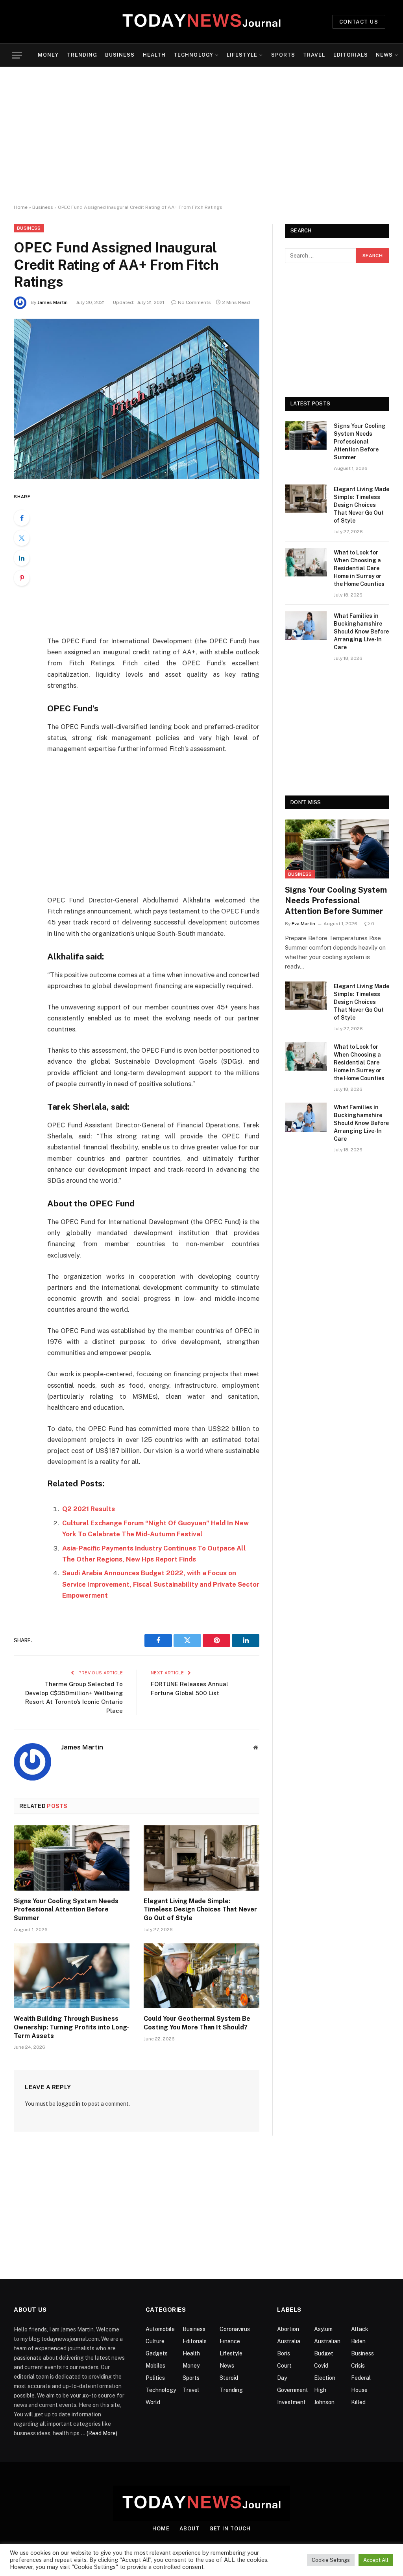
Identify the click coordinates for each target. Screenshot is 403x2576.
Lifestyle (242, 55)
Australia (289, 2341)
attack (360, 2329)
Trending (82, 55)
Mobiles (155, 2366)
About (189, 2529)
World (153, 2402)
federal (361, 2378)
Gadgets (157, 2353)
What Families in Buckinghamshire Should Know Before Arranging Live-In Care (361, 632)
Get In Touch (230, 2529)
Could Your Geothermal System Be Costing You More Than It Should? (197, 2023)
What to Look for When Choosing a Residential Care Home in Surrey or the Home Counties (359, 568)
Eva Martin (303, 924)
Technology (193, 55)
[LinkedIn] (22, 558)
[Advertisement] (201, 136)
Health (154, 55)
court (284, 2366)
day (282, 2378)
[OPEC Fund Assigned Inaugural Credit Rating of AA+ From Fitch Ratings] (137, 399)
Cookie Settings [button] (331, 2560)
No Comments (194, 302)
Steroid (229, 2378)
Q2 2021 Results (89, 1509)
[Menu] (17, 55)
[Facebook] (22, 518)
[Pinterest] (22, 578)
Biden (358, 2341)
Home (21, 207)
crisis (358, 2366)
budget (324, 2353)
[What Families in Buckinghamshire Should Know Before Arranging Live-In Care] (306, 625)
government (293, 2390)
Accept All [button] (376, 2560)
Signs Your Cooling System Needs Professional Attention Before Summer (66, 1910)
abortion (288, 2329)
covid (321, 2366)
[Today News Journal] (201, 22)
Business (120, 55)
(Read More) (102, 2433)
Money (48, 55)
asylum (323, 2329)
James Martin (53, 302)
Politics (155, 2378)
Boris (284, 2353)
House (359, 2390)
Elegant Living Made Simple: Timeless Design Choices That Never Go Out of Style (200, 1910)
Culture (155, 2341)
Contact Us (359, 22)
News (384, 55)
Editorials (351, 55)
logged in (68, 2104)
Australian (327, 2341)
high (320, 2390)
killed (358, 2402)
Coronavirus (235, 2329)
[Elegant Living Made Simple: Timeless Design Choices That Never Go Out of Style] (201, 1858)
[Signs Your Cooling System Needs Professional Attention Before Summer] (72, 1858)
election (325, 2378)
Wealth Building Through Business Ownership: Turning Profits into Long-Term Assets (71, 2027)
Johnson (324, 2402)
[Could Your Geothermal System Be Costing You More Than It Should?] (201, 1976)
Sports (283, 55)
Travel (314, 55)
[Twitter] (22, 538)
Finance (230, 2341)
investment (291, 2402)
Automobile (160, 2329)
